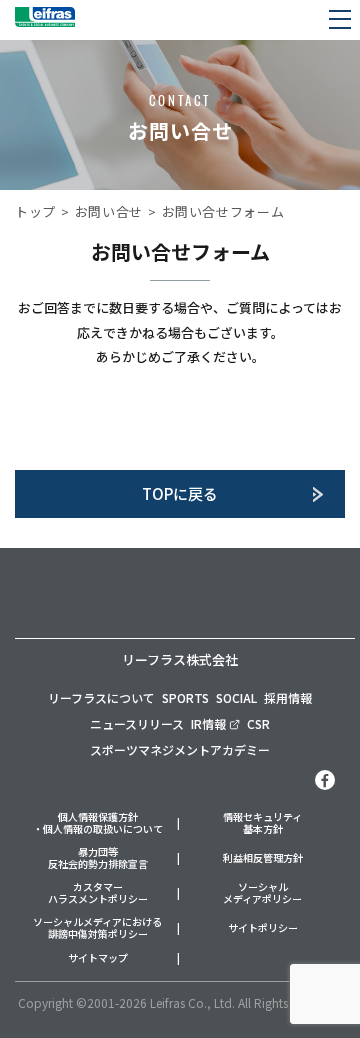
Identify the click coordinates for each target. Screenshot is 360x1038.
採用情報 (288, 697)
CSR (258, 723)
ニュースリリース (137, 723)
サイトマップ (98, 958)
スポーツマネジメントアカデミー (180, 749)
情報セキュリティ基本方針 (262, 823)
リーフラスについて (101, 697)
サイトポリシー (263, 928)
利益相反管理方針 (263, 858)
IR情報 (208, 723)
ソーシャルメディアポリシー (262, 893)
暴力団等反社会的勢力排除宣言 (98, 858)
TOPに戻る (180, 493)
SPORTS (185, 697)
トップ (35, 211)
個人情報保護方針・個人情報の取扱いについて (98, 823)
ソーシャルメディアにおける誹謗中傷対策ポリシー (97, 928)
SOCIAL (236, 697)
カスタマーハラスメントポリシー (98, 893)
